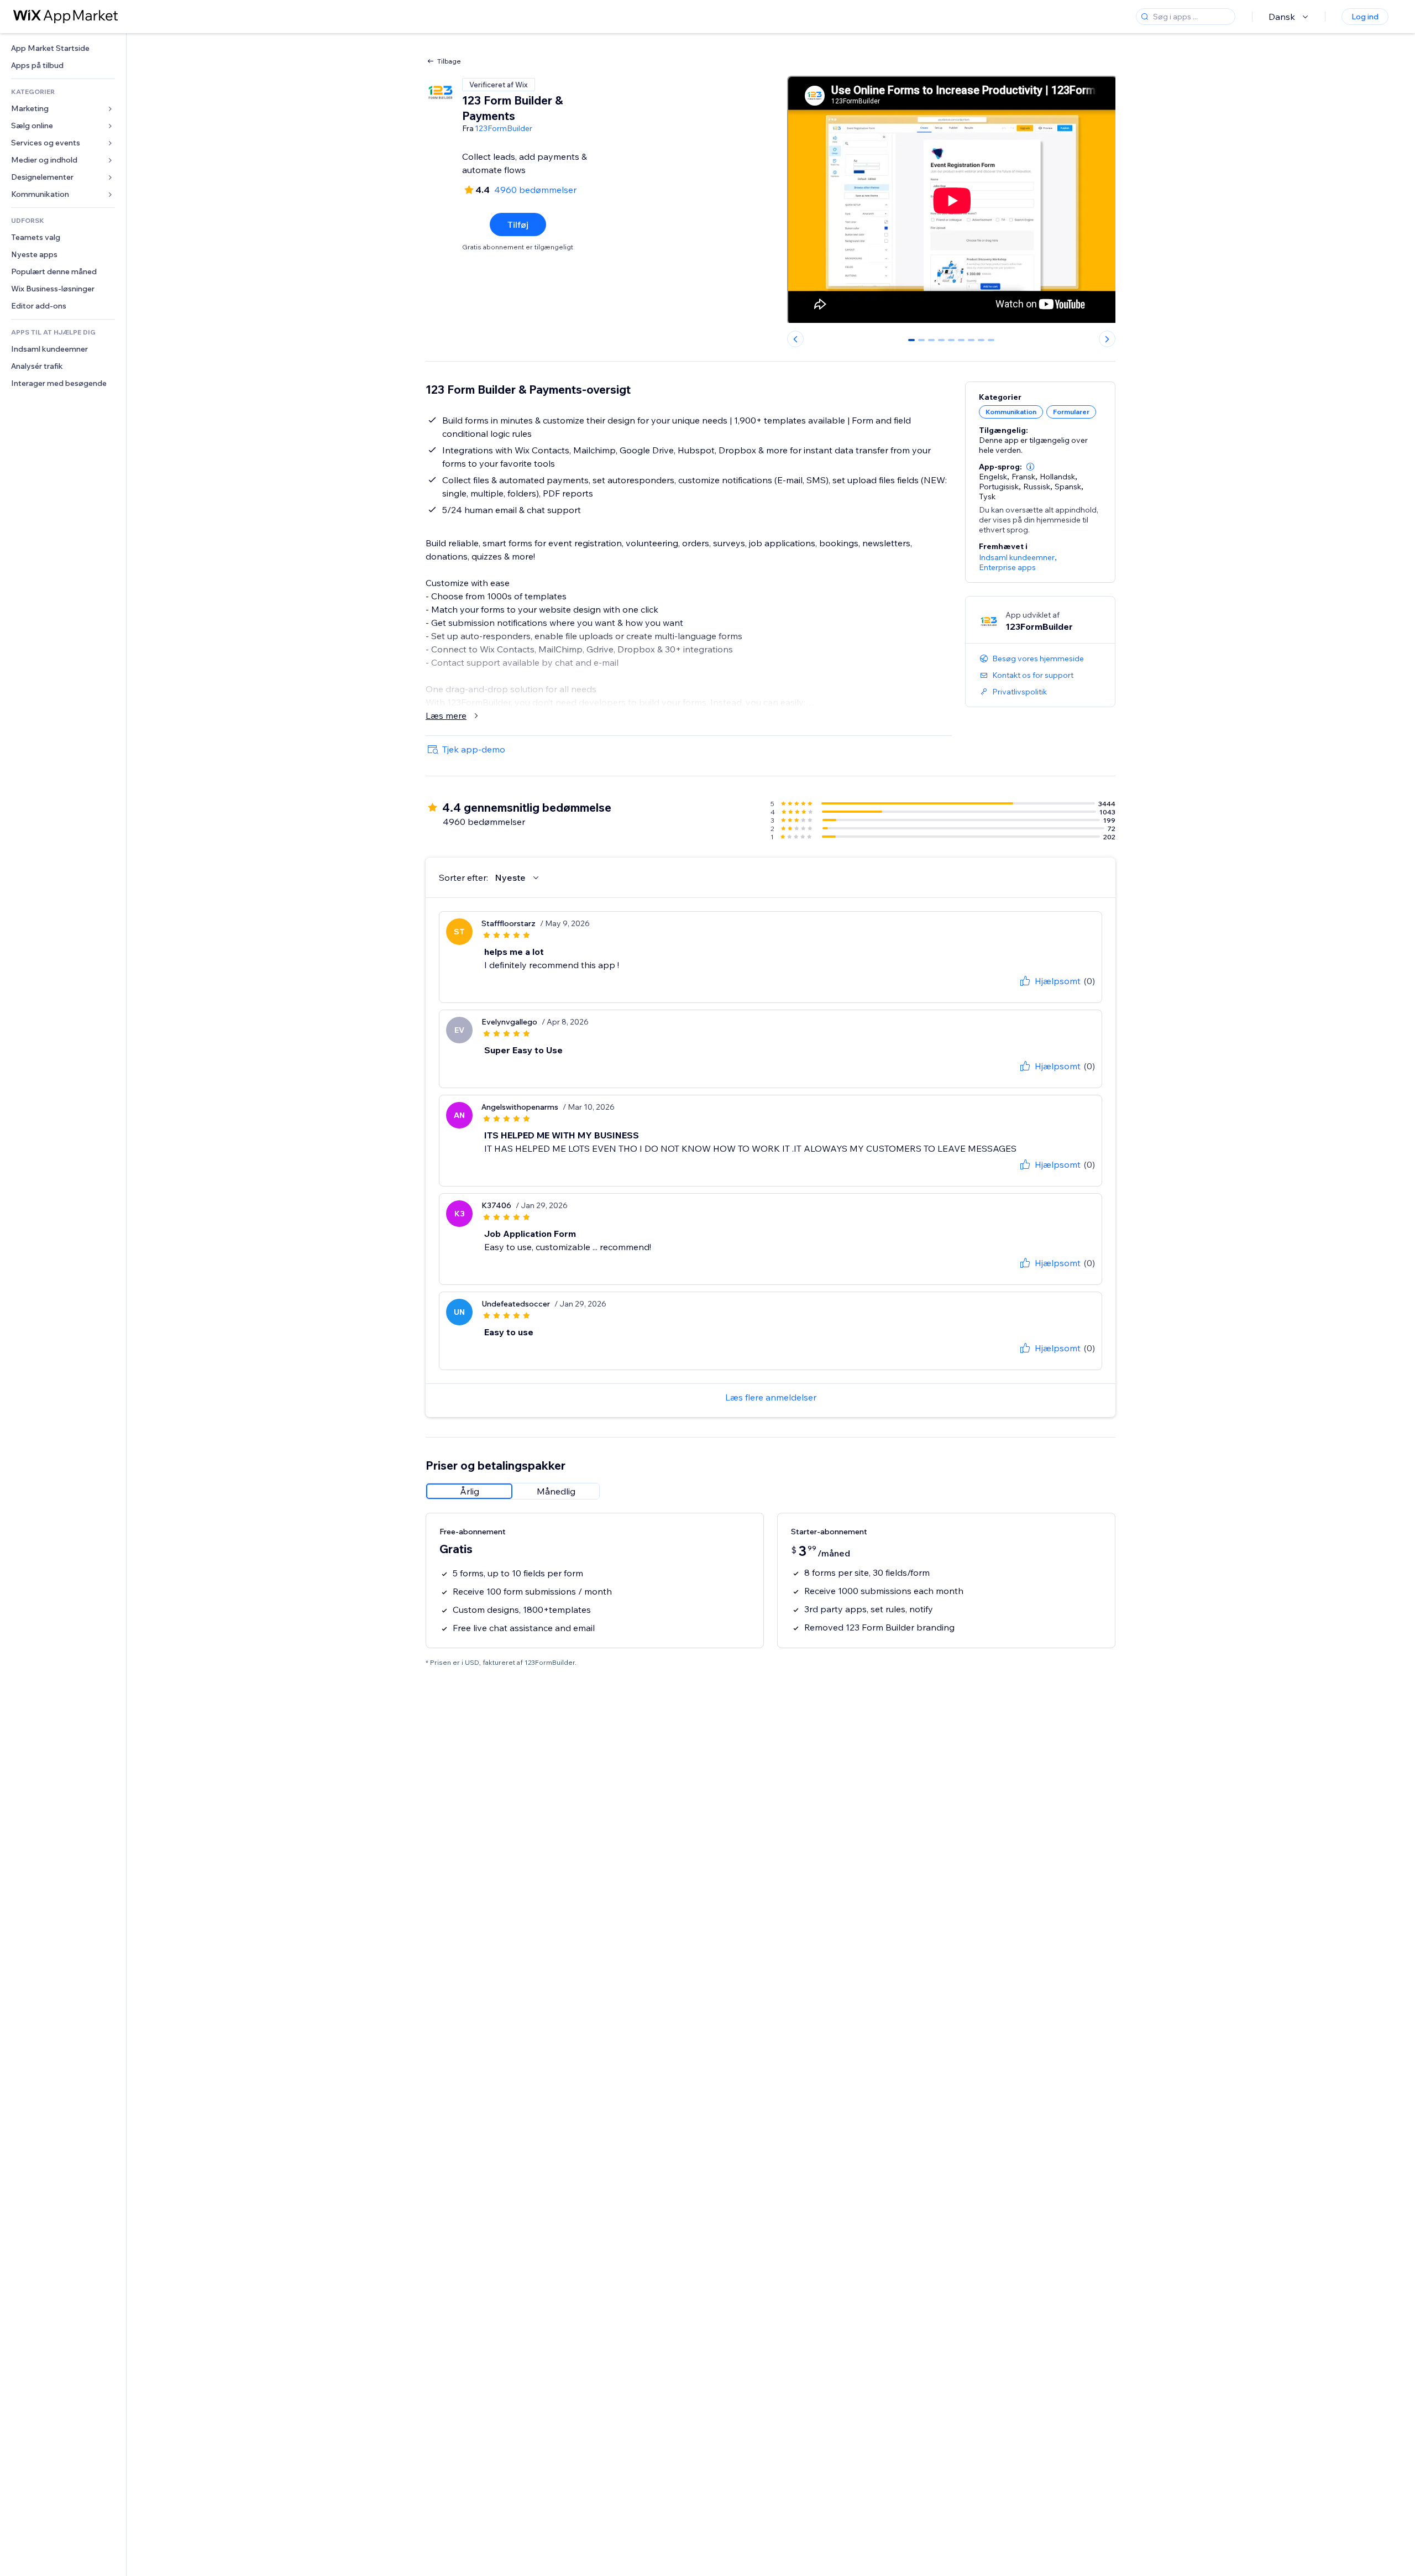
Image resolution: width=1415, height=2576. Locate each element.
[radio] (469, 1491)
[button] (1030, 467)
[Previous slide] (795, 339)
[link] (63, 48)
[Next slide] (1107, 339)
